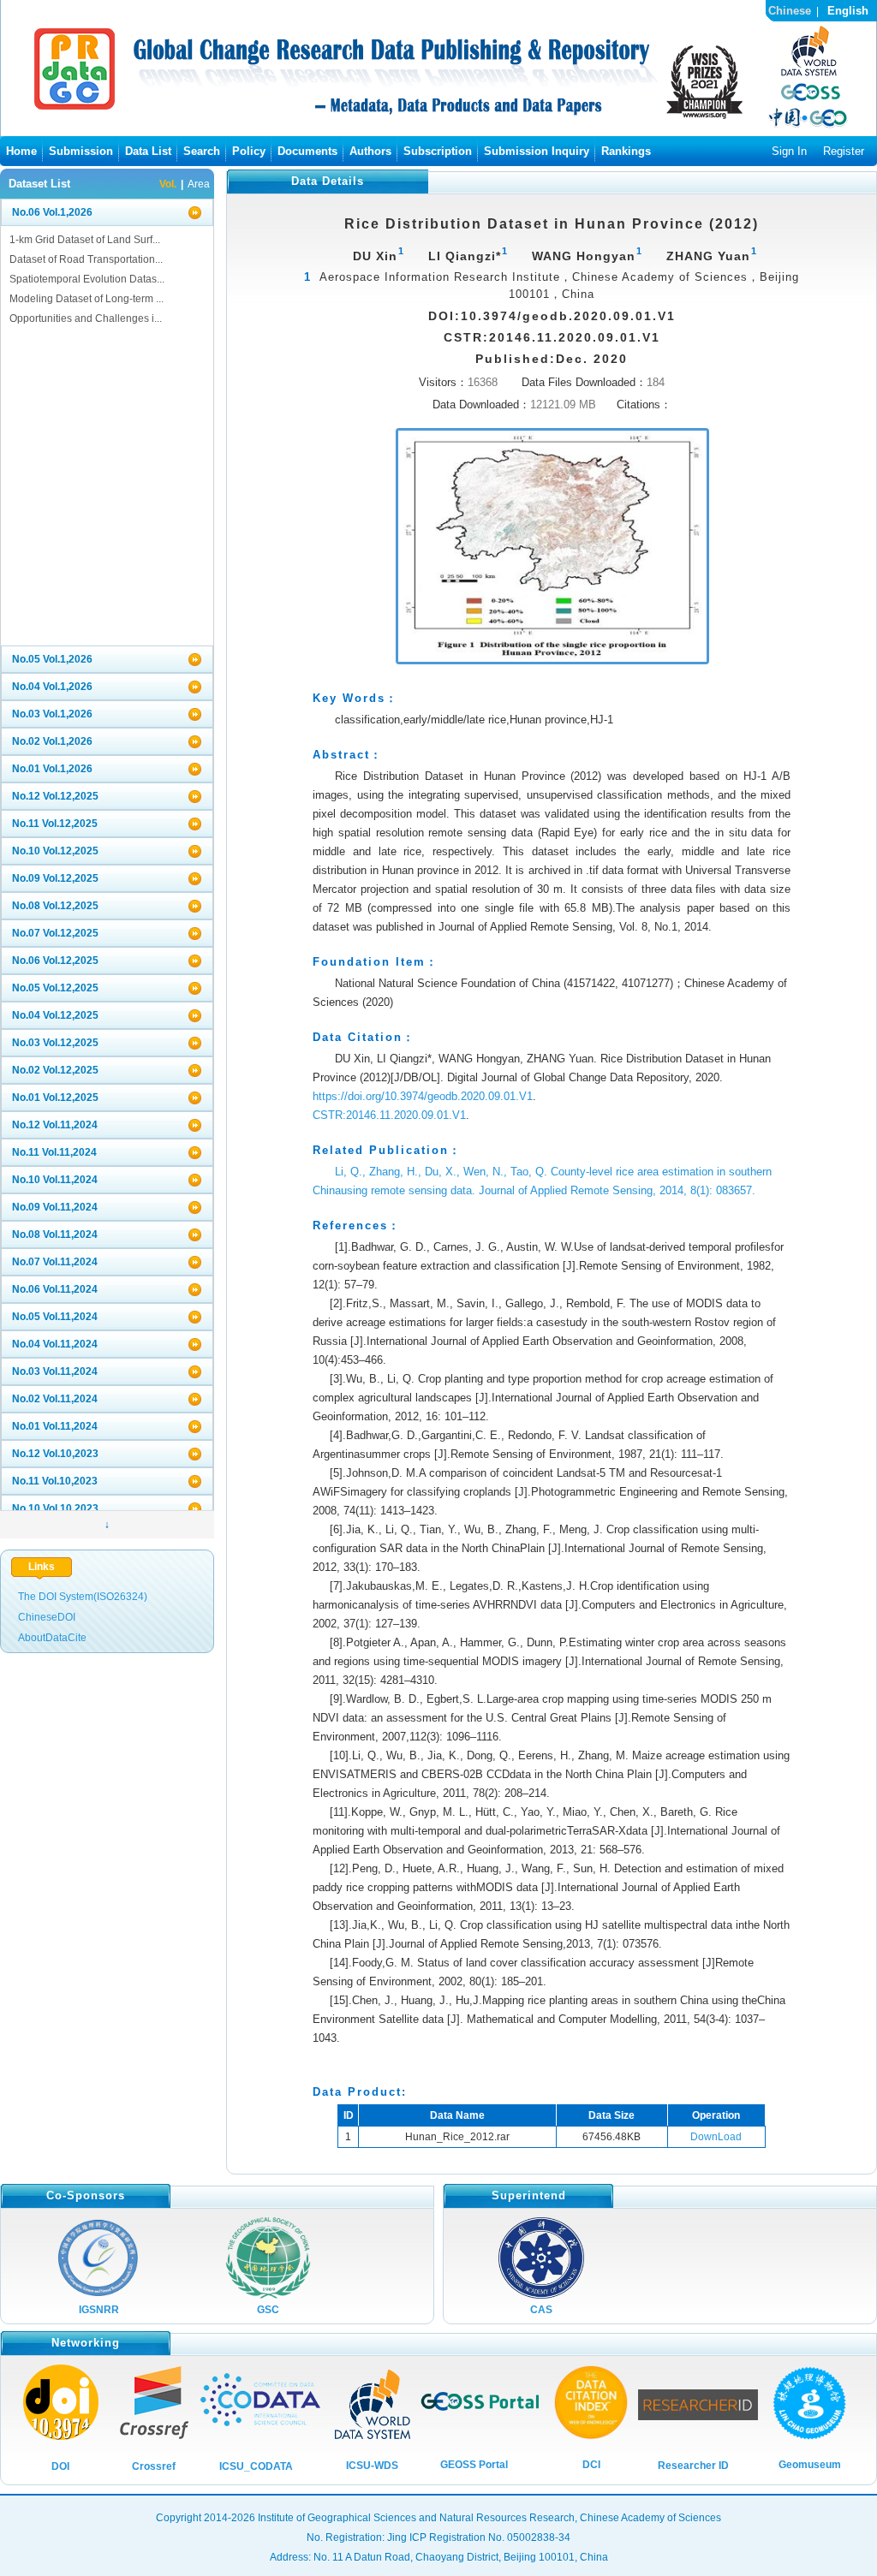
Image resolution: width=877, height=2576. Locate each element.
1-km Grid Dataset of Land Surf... (85, 240)
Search (202, 151)
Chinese (790, 11)
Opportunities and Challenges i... (86, 318)
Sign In (789, 151)
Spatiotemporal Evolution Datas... (87, 279)
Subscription (438, 151)
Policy (249, 151)
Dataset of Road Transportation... (86, 259)
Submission (81, 151)
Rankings (626, 151)
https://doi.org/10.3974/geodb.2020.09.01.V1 (423, 1096)
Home (21, 151)
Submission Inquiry (537, 151)
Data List (148, 151)
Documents (307, 151)
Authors (370, 151)
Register (844, 151)
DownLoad (716, 2137)
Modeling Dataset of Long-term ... (87, 299)
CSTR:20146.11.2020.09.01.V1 (389, 1115)
